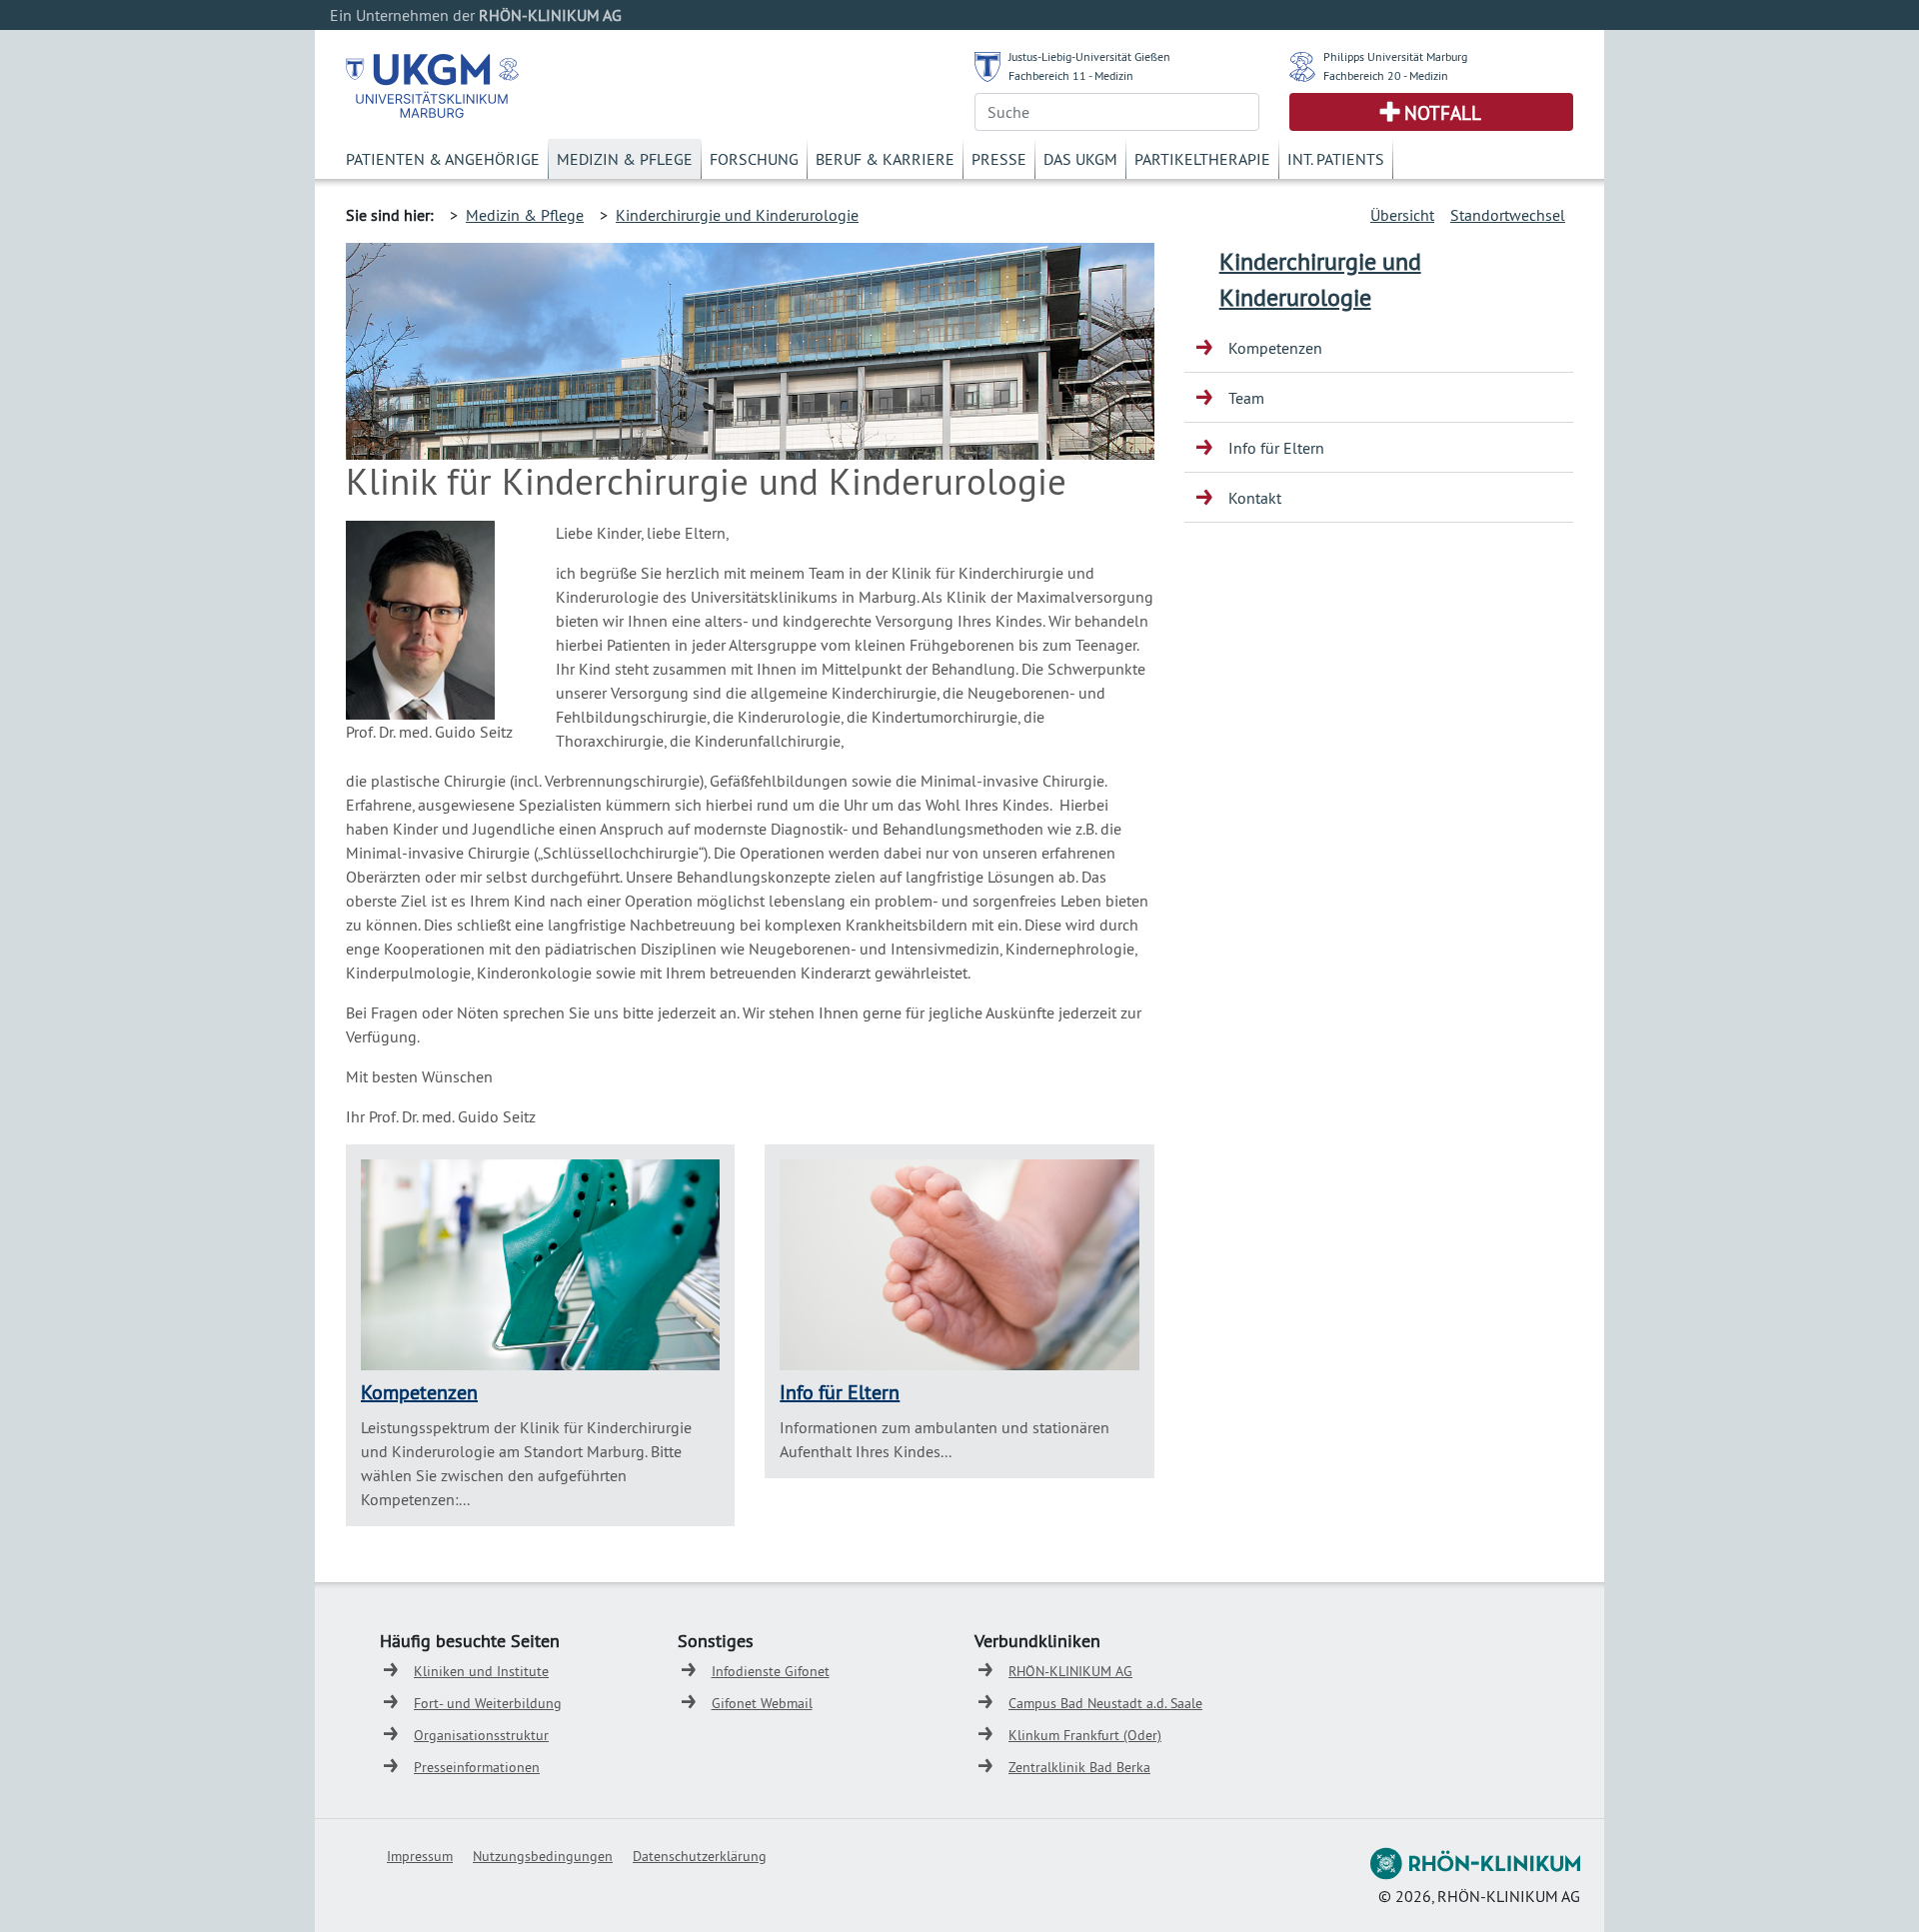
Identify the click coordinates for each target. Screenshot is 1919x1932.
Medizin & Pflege (625, 159)
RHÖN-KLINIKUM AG (1070, 1671)
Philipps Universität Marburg (1395, 56)
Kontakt (1255, 498)
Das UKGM (1080, 159)
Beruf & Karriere (885, 159)
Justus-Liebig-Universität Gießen (1089, 56)
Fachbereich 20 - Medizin (1386, 75)
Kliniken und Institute (481, 1671)
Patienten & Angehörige (443, 159)
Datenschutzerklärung (700, 1856)
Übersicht (1402, 215)
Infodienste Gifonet (771, 1671)
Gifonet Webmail (762, 1703)
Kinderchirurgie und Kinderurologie (737, 215)
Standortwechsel (1508, 215)
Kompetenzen (419, 1392)
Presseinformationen (477, 1767)
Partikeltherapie (1202, 159)
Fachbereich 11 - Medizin (1071, 75)
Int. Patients (1336, 159)
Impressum (420, 1856)
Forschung (754, 159)
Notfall (1443, 113)
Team (1246, 398)
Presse (999, 159)
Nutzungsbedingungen (543, 1856)
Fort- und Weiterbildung (488, 1703)
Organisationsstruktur (481, 1735)
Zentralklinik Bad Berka (1079, 1767)
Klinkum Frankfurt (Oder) (1085, 1735)
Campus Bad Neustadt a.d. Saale (1105, 1703)
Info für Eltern (840, 1392)
